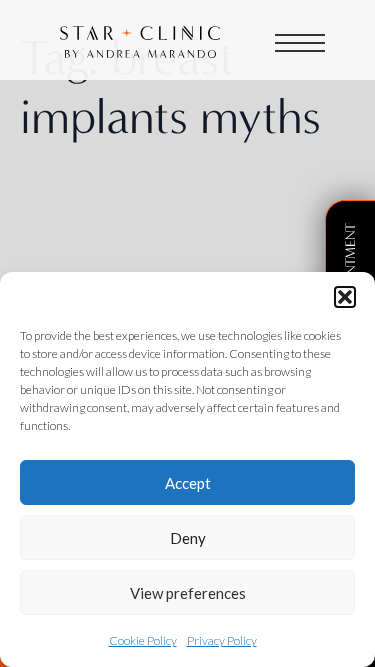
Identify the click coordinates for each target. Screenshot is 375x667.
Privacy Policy (222, 640)
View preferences (188, 593)
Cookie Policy (143, 640)
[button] (345, 297)
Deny (188, 538)
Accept (188, 483)
